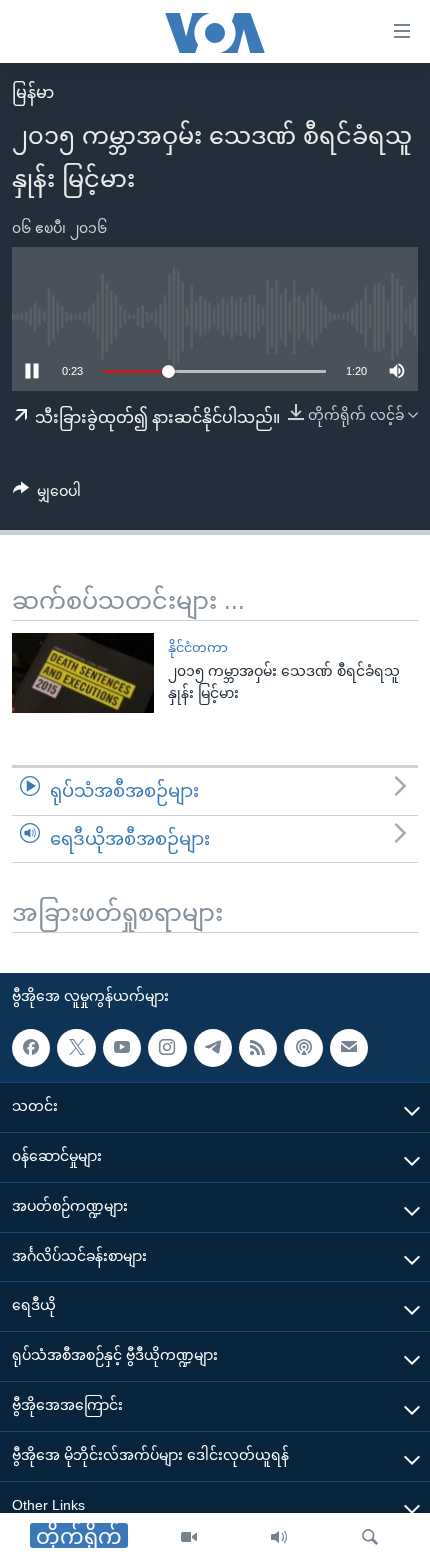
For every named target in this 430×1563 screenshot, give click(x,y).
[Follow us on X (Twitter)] (76, 1048)
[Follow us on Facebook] (31, 1048)
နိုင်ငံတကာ (198, 647)
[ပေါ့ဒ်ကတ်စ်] (303, 1048)
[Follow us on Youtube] (122, 1048)
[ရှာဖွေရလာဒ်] (370, 1538)
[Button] (47, 495)
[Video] (189, 1538)
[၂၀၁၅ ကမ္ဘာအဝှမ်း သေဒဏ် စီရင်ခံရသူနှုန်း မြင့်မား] (83, 673)
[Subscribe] (349, 1048)
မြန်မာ (33, 92)
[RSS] (258, 1048)
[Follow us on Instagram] (167, 1048)
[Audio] (279, 1538)
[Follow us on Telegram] (213, 1048)
